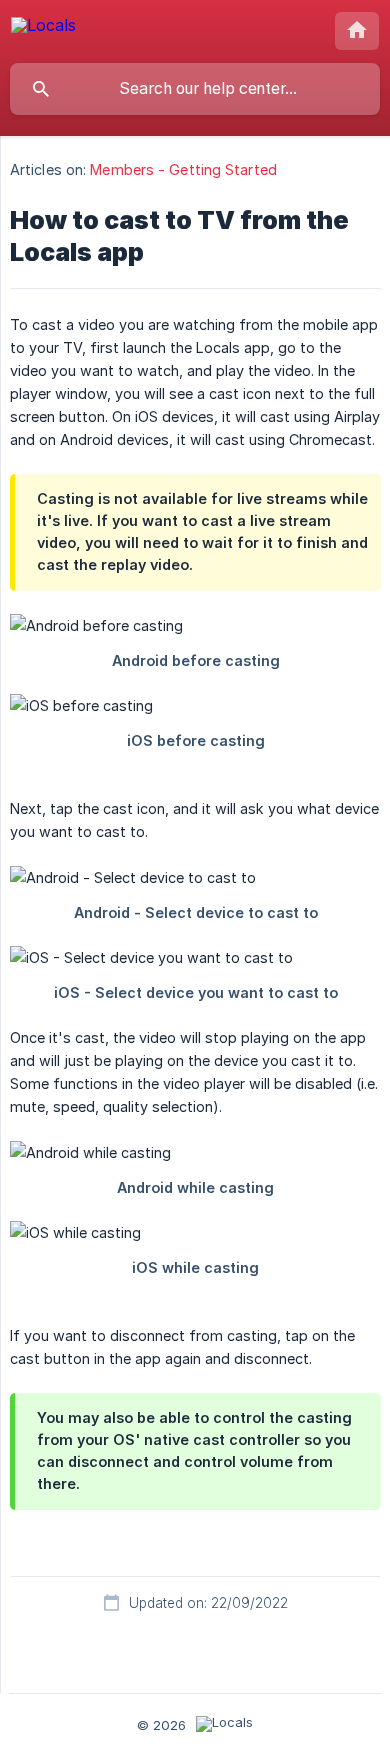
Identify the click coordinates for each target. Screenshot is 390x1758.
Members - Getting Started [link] (183, 169)
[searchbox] (195, 89)
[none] (43, 28)
